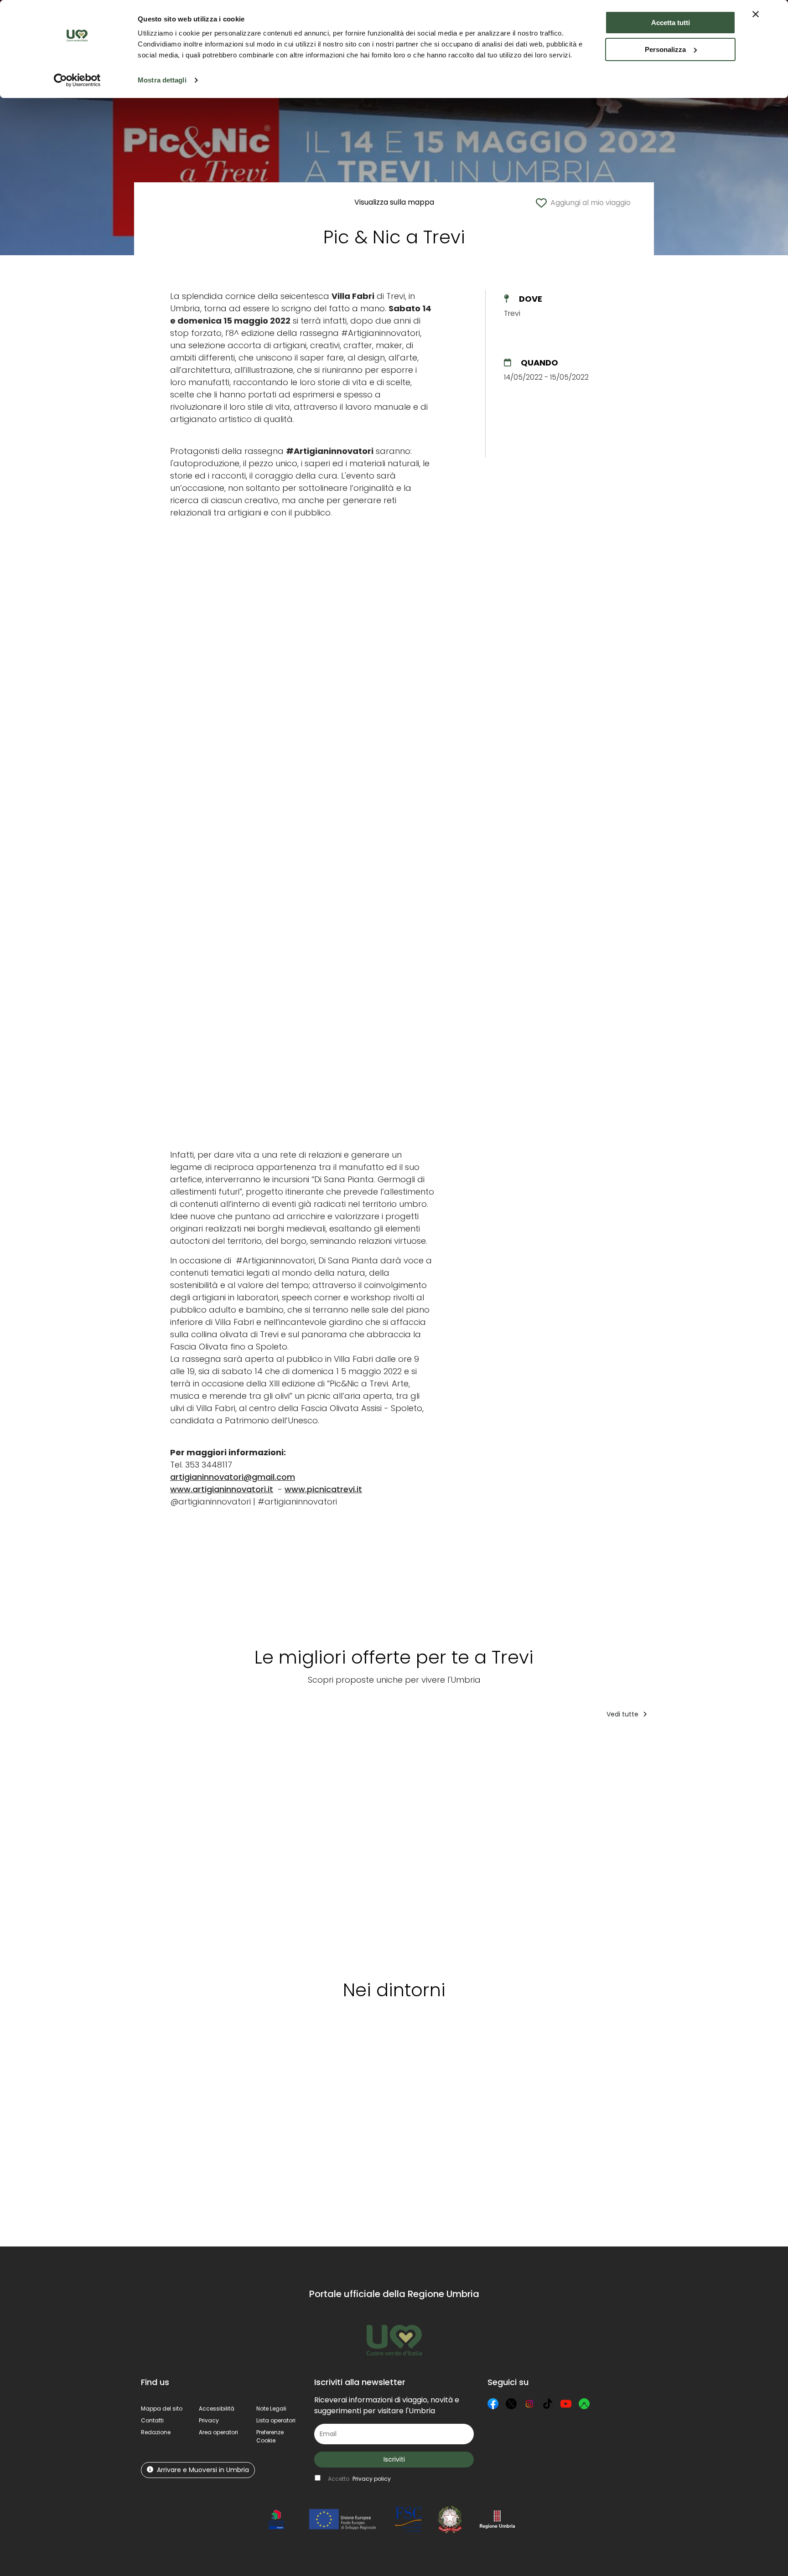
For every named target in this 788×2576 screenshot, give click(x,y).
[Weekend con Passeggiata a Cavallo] (263, 1846)
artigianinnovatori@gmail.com (233, 1477)
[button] (270, 2436)
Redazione (156, 2432)
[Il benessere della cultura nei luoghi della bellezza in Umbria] (176, 1846)
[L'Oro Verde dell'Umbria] (688, 1846)
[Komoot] (584, 2404)
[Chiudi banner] (756, 14)
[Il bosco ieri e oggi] (606, 1846)
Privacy (209, 2420)
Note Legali (271, 2409)
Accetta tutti (671, 23)
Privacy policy (372, 2479)
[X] (511, 2404)
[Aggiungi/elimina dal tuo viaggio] (204, 1744)
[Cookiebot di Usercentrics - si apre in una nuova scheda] (77, 80)
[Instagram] (529, 2404)
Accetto (359, 2479)
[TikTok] (548, 2404)
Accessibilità (217, 2409)
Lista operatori (276, 2420)
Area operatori (218, 2432)
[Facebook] (493, 2404)
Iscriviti (394, 2459)
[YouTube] (566, 2404)
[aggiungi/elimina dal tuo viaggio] (220, 2050)
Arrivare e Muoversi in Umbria (203, 2470)
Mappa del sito (162, 2409)
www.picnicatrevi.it (323, 1489)
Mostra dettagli (162, 80)
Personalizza (665, 49)
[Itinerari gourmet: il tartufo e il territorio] (448, 1846)
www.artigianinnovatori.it (222, 1489)
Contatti (152, 2420)
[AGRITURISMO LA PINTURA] (360, 1846)
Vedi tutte (623, 1714)
